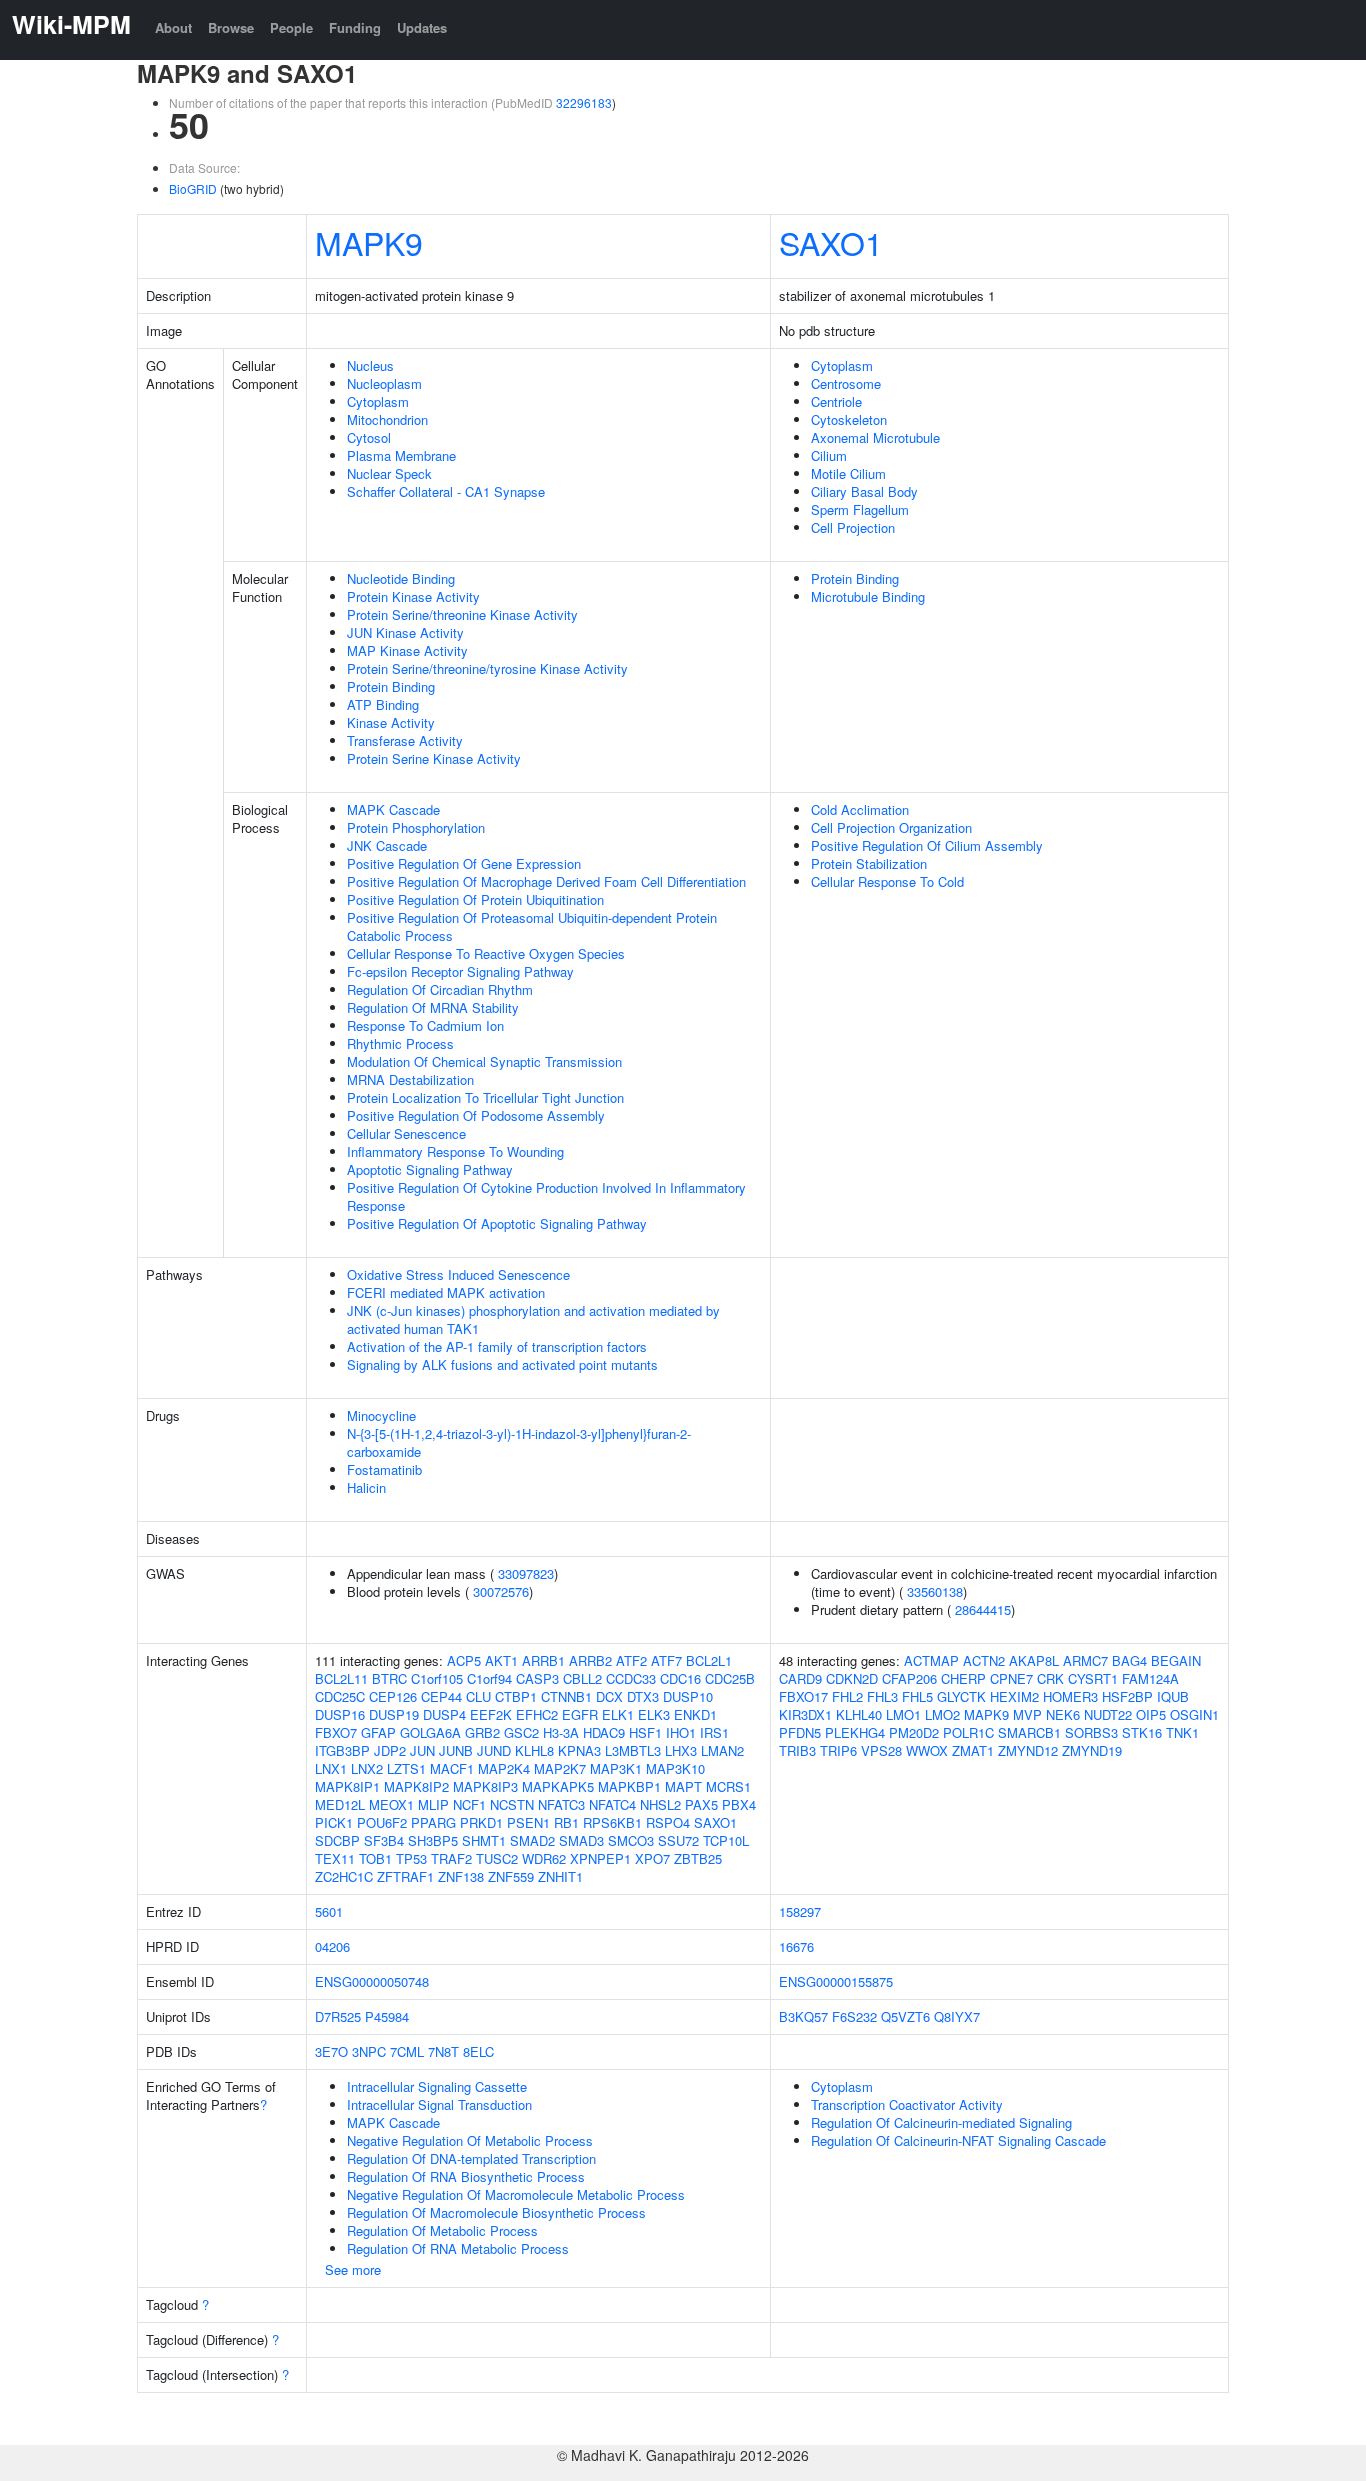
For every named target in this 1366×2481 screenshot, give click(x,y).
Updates (422, 27)
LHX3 (681, 1750)
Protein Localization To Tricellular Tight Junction (485, 1097)
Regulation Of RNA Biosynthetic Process (466, 2176)
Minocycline (381, 1415)
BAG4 (1129, 1660)
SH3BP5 (433, 1840)
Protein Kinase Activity (413, 596)
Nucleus (370, 365)
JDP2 (390, 1750)
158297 (800, 1911)
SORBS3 (1091, 1732)
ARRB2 (590, 1660)
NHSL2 (660, 1804)
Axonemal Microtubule (875, 437)
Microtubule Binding (868, 596)
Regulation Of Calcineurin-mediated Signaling (941, 2122)
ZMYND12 (1028, 1750)
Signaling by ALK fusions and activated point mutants (502, 1364)
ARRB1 (543, 1660)
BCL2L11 (341, 1678)
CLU (478, 1696)
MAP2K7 (560, 1768)
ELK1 (618, 1714)
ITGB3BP (342, 1750)
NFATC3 (561, 1804)
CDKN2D (852, 1678)
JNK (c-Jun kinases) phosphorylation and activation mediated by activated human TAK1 (533, 1319)
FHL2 (847, 1696)
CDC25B (730, 1678)
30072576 (501, 1591)
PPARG (433, 1822)
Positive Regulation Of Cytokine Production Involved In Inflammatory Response (546, 1196)
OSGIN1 (1194, 1714)
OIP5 (1151, 1714)
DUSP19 (394, 1714)
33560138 (935, 1591)
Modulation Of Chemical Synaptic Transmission (484, 1061)
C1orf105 (437, 1678)
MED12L (340, 1804)
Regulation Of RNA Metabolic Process (458, 2248)
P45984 (387, 2016)
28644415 (983, 1609)
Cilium (829, 455)
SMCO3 (631, 1840)
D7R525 (338, 2016)
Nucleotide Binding (401, 578)
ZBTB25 (698, 1858)
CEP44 (441, 1696)
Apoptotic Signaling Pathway (430, 1169)
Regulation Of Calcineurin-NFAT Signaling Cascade (958, 2140)
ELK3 (654, 1714)
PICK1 (334, 1822)
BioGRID (193, 188)
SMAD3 (581, 1840)
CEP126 (393, 1696)
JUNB (456, 1750)
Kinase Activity (391, 722)
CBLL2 (582, 1678)
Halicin (366, 1487)
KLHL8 (534, 1750)
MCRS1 (728, 1786)
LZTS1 (406, 1768)
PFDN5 (800, 1732)
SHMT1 (484, 1840)
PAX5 (701, 1804)
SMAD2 (532, 1840)
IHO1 (681, 1732)
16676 (796, 1946)
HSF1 (645, 1732)
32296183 (584, 102)
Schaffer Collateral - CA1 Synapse (446, 491)
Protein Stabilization (869, 863)
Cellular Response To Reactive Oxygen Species (486, 953)
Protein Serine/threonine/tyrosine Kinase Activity (487, 668)
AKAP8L (1034, 1660)
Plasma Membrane (401, 455)
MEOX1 (391, 1804)
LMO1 (903, 1714)
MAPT (683, 1786)
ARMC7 (1085, 1660)
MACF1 (452, 1768)
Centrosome (846, 383)
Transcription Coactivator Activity (907, 2104)
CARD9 (800, 1678)
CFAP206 (909, 1678)
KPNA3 (579, 1750)
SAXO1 (831, 242)
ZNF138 (461, 1876)
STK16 (1142, 1732)
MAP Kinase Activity (407, 650)
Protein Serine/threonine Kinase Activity (462, 614)
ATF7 (666, 1660)
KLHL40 (859, 1714)
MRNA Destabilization (410, 1079)
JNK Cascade (387, 845)
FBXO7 (336, 1732)
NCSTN (512, 1804)
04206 (332, 1946)
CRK (1050, 1678)
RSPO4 (668, 1822)
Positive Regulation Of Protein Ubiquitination (475, 899)
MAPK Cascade (393, 809)
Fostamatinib (384, 1469)
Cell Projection (853, 527)
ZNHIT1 (560, 1876)
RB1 (566, 1822)
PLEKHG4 (855, 1732)
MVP (1027, 1714)
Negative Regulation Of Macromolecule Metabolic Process (516, 2194)
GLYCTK (961, 1696)
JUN (422, 1750)
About (173, 27)
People (291, 27)
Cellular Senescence (406, 1133)
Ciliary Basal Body (864, 491)
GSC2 (521, 1732)
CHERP (963, 1678)
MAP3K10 (675, 1768)
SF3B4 (384, 1840)
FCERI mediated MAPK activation (446, 1292)
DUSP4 (444, 1714)
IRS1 (714, 1732)
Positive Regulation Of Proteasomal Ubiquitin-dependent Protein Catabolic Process (532, 926)
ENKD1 (695, 1714)
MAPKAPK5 (558, 1786)
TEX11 (335, 1858)
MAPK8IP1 (347, 1786)
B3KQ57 (803, 2016)
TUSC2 (497, 1858)
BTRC (389, 1678)
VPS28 (881, 1750)
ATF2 (631, 1660)
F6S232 (854, 2016)
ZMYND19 (1092, 1750)
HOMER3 (1070, 1696)
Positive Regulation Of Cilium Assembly (927, 845)
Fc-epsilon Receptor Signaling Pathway (460, 971)
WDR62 (544, 1858)
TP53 (411, 1858)
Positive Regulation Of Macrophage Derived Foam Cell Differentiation (546, 881)
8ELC (478, 2051)
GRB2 (482, 1732)
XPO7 (652, 1858)
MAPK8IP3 (485, 1786)
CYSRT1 (1093, 1678)
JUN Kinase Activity (405, 632)
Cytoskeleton (849, 419)
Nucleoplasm (384, 383)
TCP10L (726, 1840)
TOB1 (375, 1858)
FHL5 (917, 1696)
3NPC (369, 2051)
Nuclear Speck (389, 473)
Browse (231, 27)
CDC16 (680, 1678)
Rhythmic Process (400, 1043)
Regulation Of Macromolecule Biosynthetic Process (496, 2212)
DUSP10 (688, 1696)
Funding (355, 27)
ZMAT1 (973, 1750)
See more (353, 2269)
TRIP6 (838, 1750)
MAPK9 (369, 242)
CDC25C (340, 1696)
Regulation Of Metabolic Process (442, 2230)
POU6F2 (382, 1822)
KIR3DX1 (805, 1714)
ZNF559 (511, 1876)
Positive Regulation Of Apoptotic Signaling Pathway (497, 1223)
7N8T (443, 2051)
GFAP (378, 1732)
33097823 (526, 1573)
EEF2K (491, 1714)
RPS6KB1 (612, 1822)
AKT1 (501, 1660)
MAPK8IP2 (416, 1786)
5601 (329, 1911)
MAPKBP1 (629, 1786)
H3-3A (561, 1732)
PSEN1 (528, 1822)
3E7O (331, 2051)
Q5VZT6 (905, 2016)
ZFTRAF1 (405, 1876)
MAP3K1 (616, 1768)
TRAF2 (451, 1858)
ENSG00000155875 (836, 1981)
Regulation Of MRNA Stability (433, 1007)
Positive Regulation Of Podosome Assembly (476, 1115)
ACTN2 (984, 1660)
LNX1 (331, 1768)
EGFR (580, 1714)
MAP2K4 (504, 1768)
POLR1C (968, 1732)
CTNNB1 (566, 1696)
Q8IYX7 (957, 2016)
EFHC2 (537, 1714)
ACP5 (464, 1660)
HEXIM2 (1014, 1696)
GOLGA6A (430, 1732)
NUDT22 (1108, 1714)
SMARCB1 (1029, 1732)
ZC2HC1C (344, 1876)
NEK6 (1063, 1714)
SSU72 (678, 1840)
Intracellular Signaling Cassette (437, 2086)
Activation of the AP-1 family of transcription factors (497, 1346)
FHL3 (882, 1696)
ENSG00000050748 (372, 1981)
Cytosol (369, 437)
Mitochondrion (387, 419)
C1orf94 (489, 1678)
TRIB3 (797, 1750)
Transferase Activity (405, 740)
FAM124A (1150, 1678)
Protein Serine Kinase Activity (434, 758)
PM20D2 (914, 1732)
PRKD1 (481, 1822)
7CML (407, 2051)
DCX (609, 1696)
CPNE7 (1011, 1678)
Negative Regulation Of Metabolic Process (470, 2140)
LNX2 (367, 1768)
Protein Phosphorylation (416, 827)
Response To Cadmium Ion (425, 1025)
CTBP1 (516, 1696)
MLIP (433, 1804)
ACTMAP (931, 1660)
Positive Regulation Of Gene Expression (464, 863)
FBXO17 (803, 1696)
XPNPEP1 (600, 1858)
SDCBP (337, 1840)
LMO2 (942, 1714)
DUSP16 (340, 1714)
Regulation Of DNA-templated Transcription (471, 2158)
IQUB (1173, 1696)
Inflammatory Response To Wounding (455, 1151)
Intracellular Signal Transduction (439, 2104)
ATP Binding (383, 704)
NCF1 (469, 1804)
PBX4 (739, 1804)
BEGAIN (1176, 1660)
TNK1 (1182, 1732)
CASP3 (537, 1678)
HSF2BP (1127, 1696)
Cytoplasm (378, 401)
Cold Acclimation (860, 809)
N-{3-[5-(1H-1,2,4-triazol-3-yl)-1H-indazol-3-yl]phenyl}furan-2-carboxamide (519, 1442)
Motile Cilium (848, 473)
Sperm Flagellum (860, 509)
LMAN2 (722, 1750)
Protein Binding (391, 686)
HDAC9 (604, 1732)
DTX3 (643, 1696)
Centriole (836, 401)
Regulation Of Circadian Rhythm (440, 989)
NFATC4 (612, 1804)
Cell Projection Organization (891, 827)
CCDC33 (631, 1678)
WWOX (927, 1750)
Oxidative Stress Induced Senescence (458, 1274)
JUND (494, 1750)
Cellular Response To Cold (887, 881)
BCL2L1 (709, 1660)
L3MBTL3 (633, 1750)
